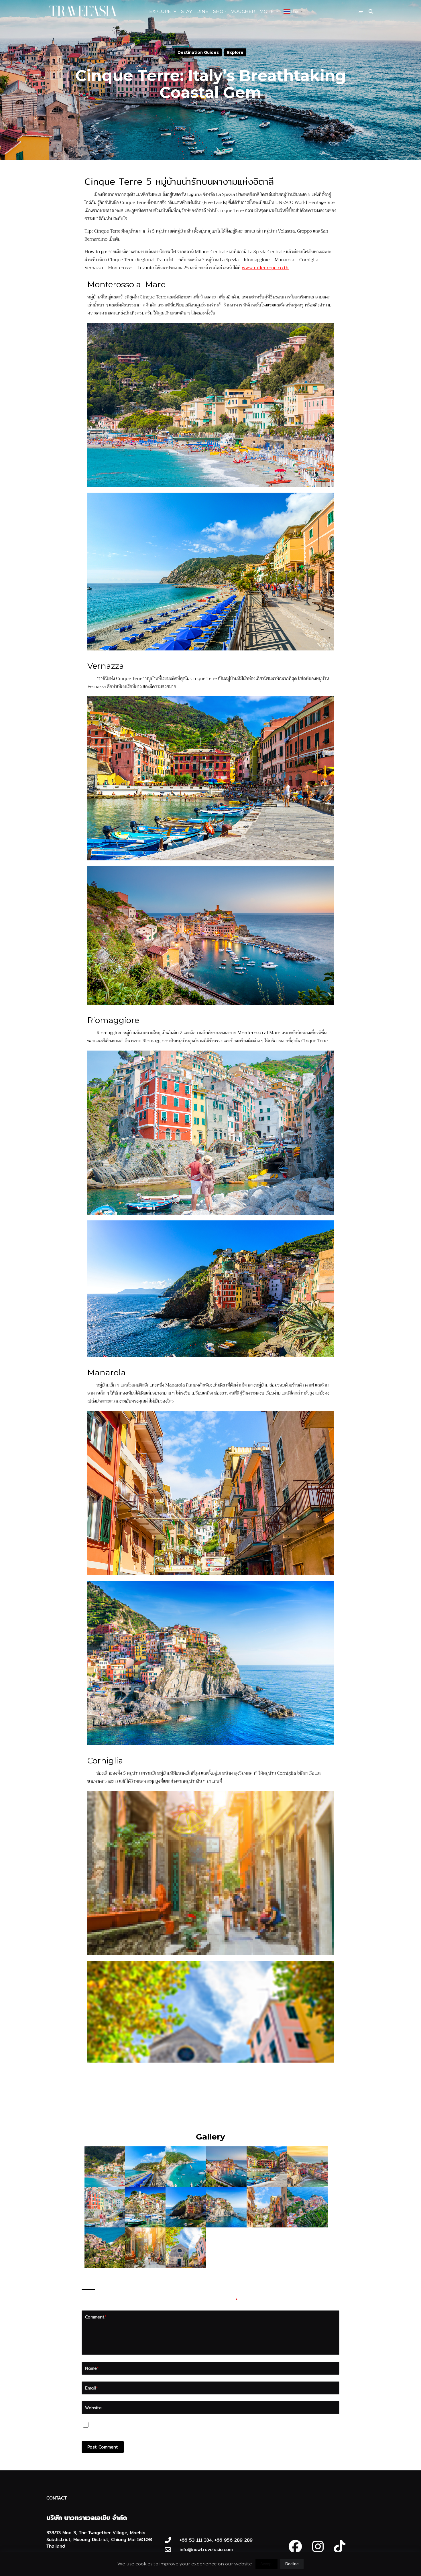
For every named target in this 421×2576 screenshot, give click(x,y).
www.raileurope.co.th (265, 268)
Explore (235, 52)
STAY (186, 11)
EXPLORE (160, 11)
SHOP (220, 11)
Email (92, 2388)
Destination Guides (198, 52)
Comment (96, 2317)
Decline (292, 2564)
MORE (267, 11)
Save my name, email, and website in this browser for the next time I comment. (180, 2426)
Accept (266, 2564)
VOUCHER (243, 11)
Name (92, 2368)
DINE (202, 11)
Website (93, 2408)
